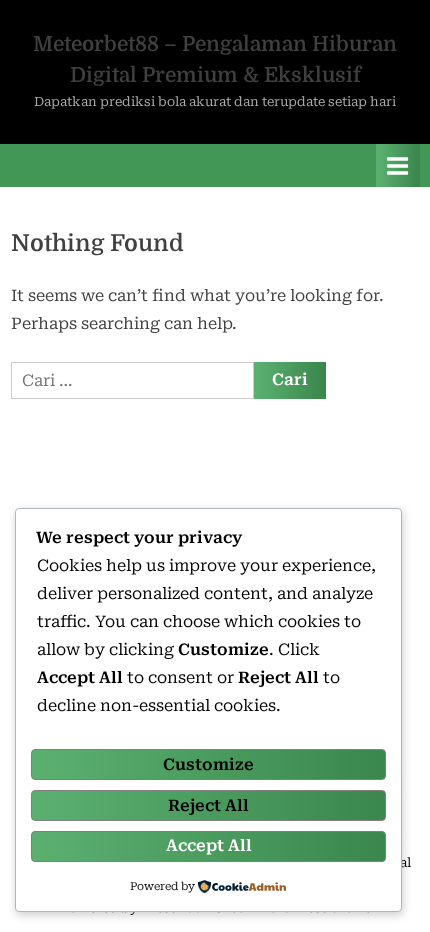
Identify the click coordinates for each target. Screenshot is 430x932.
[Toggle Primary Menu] (398, 165)
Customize (208, 764)
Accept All (209, 845)
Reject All (208, 805)
